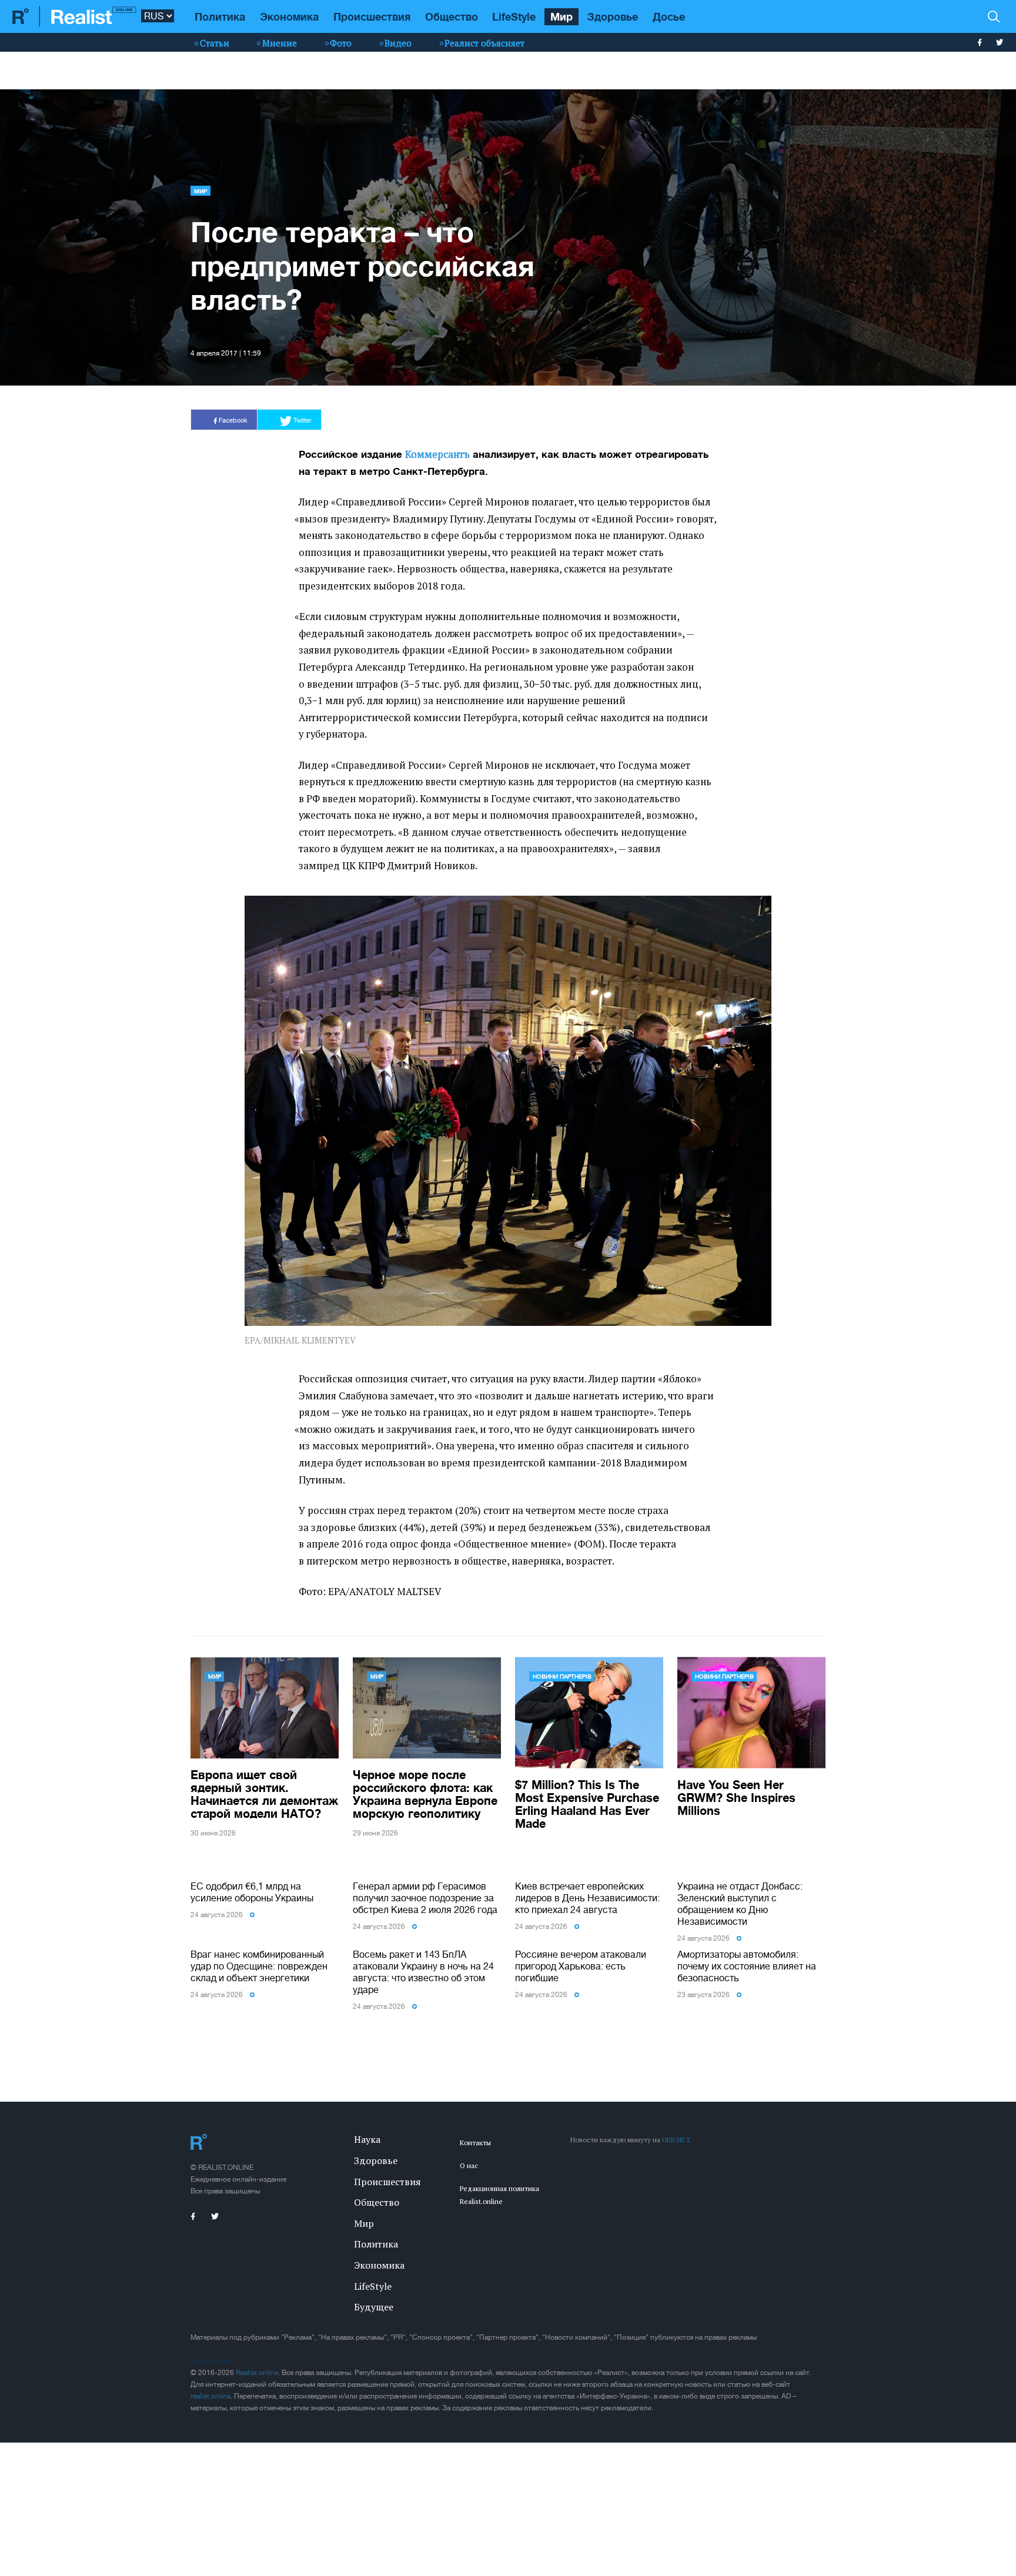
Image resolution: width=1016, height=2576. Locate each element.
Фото (341, 43)
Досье (669, 16)
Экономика (289, 16)
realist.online (210, 2396)
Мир (562, 16)
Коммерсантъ (437, 454)
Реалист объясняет (484, 43)
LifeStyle (514, 16)
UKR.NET (676, 2140)
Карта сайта (210, 2361)
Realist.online (257, 2373)
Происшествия (372, 16)
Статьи (215, 43)
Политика (220, 16)
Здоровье (613, 16)
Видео (398, 43)
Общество (452, 16)
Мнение (280, 43)
